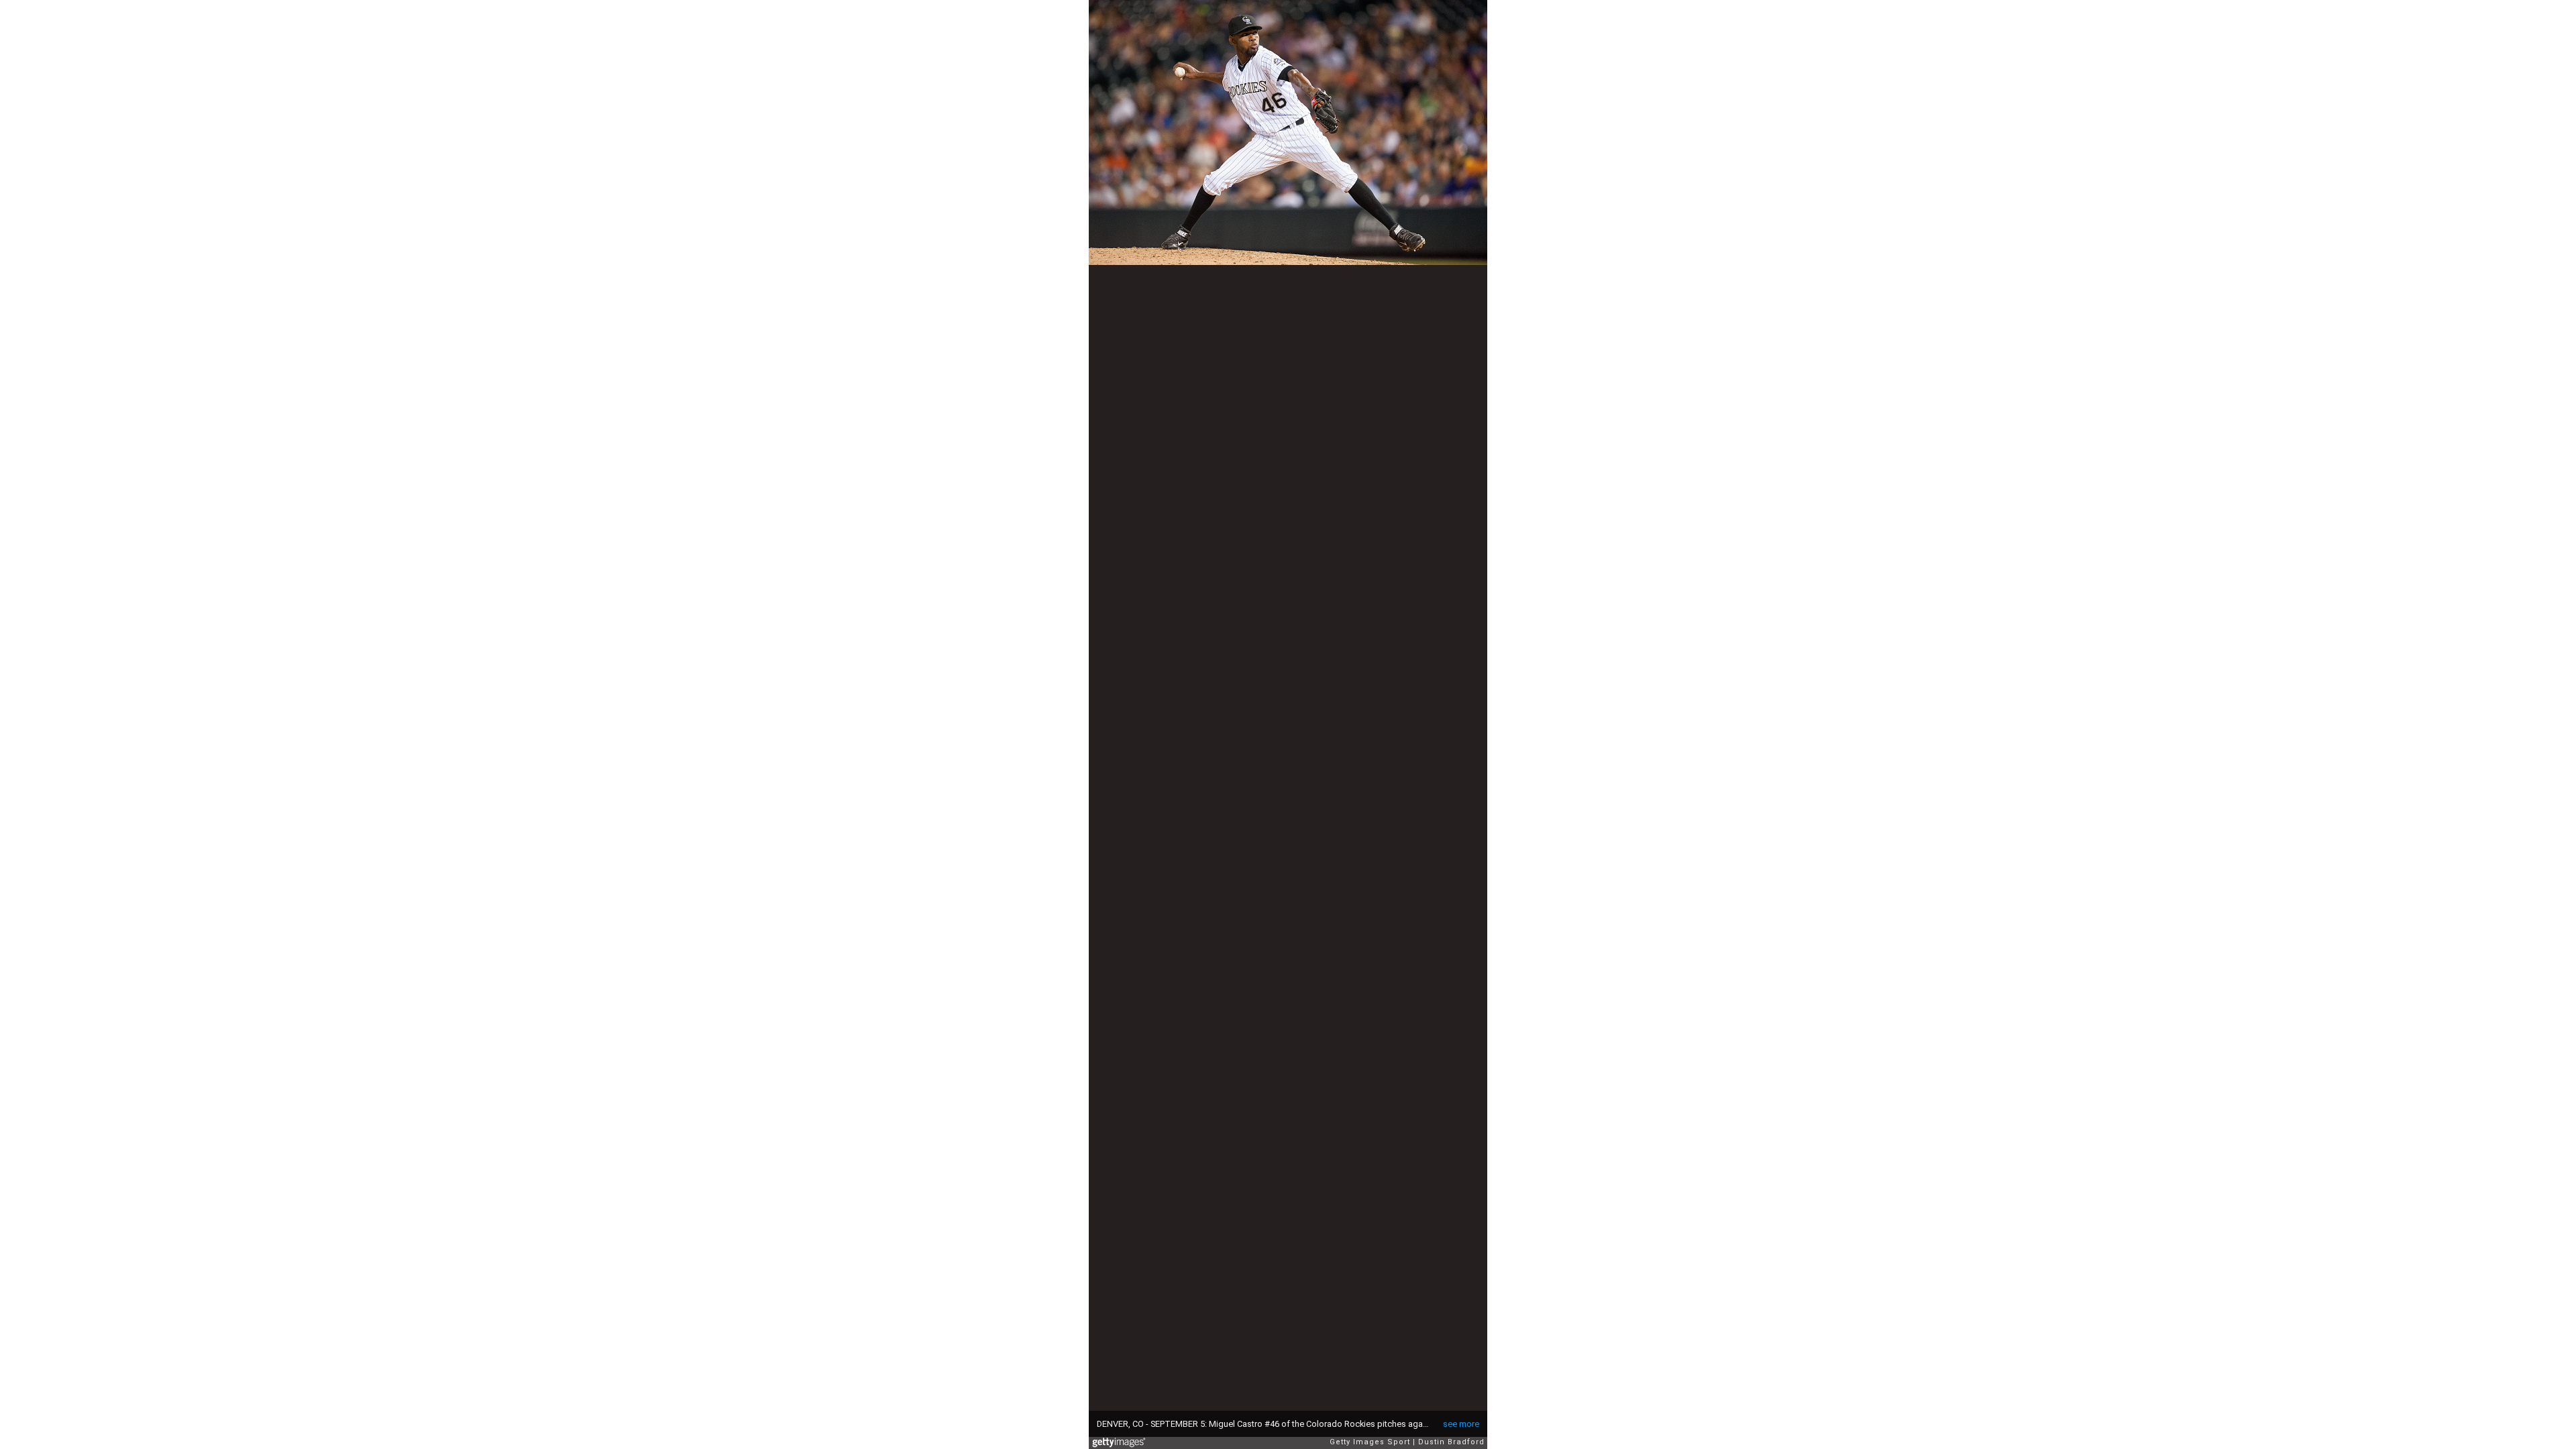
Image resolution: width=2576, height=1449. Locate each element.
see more (1461, 1424)
